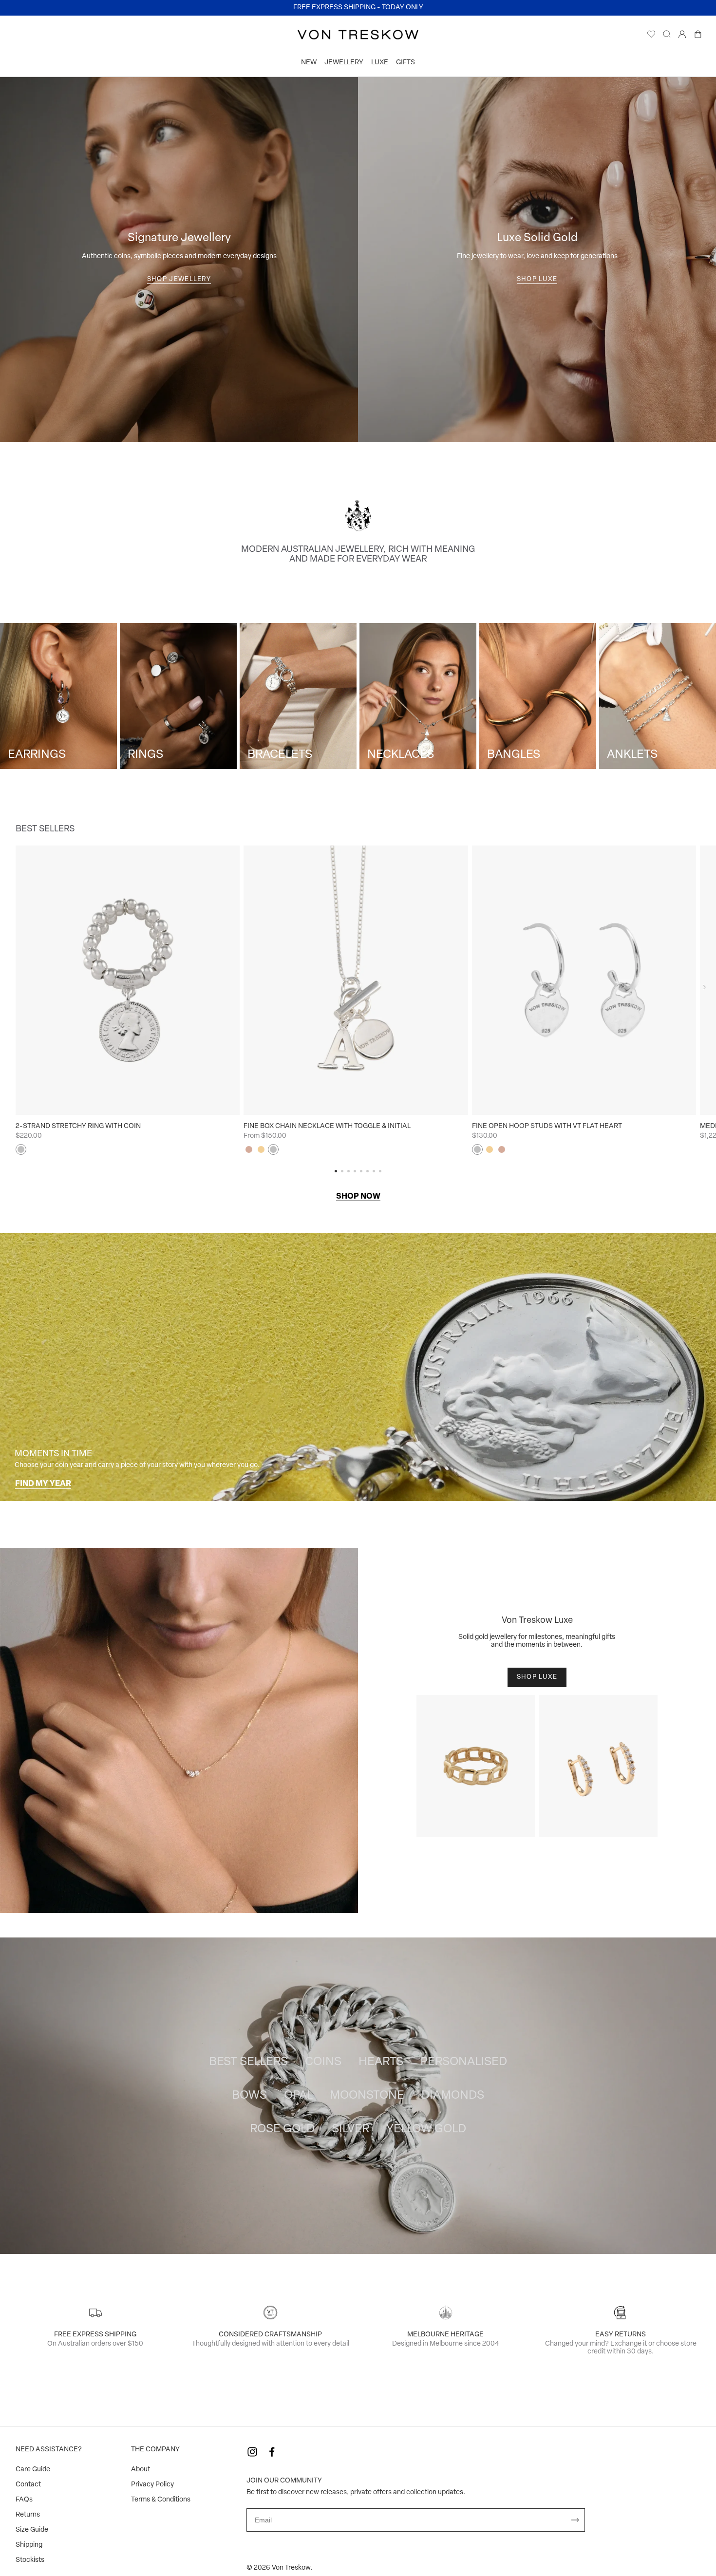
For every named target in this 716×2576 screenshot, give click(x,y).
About (141, 2470)
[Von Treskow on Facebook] (272, 2452)
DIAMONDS (453, 2096)
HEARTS (381, 2062)
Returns (28, 2515)
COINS (323, 2062)
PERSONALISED (464, 2062)
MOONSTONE (367, 2096)
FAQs (24, 2500)
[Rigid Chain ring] (476, 1766)
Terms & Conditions (161, 2500)
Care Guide (33, 2470)
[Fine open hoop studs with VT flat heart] (584, 980)
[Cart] (698, 37)
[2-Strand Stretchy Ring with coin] (128, 980)
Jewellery (344, 63)
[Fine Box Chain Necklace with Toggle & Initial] (356, 980)
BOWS (249, 2096)
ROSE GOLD (282, 2129)
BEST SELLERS (248, 2062)
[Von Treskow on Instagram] (252, 2452)
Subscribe (575, 2520)
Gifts (405, 63)
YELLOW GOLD (426, 2129)
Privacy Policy (152, 2485)
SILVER (350, 2129)
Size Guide (32, 2530)
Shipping (29, 2545)
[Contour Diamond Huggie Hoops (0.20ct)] (598, 1766)
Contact (28, 2485)
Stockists (30, 2560)
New (309, 63)
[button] (705, 987)
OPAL (298, 2096)
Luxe (380, 63)
